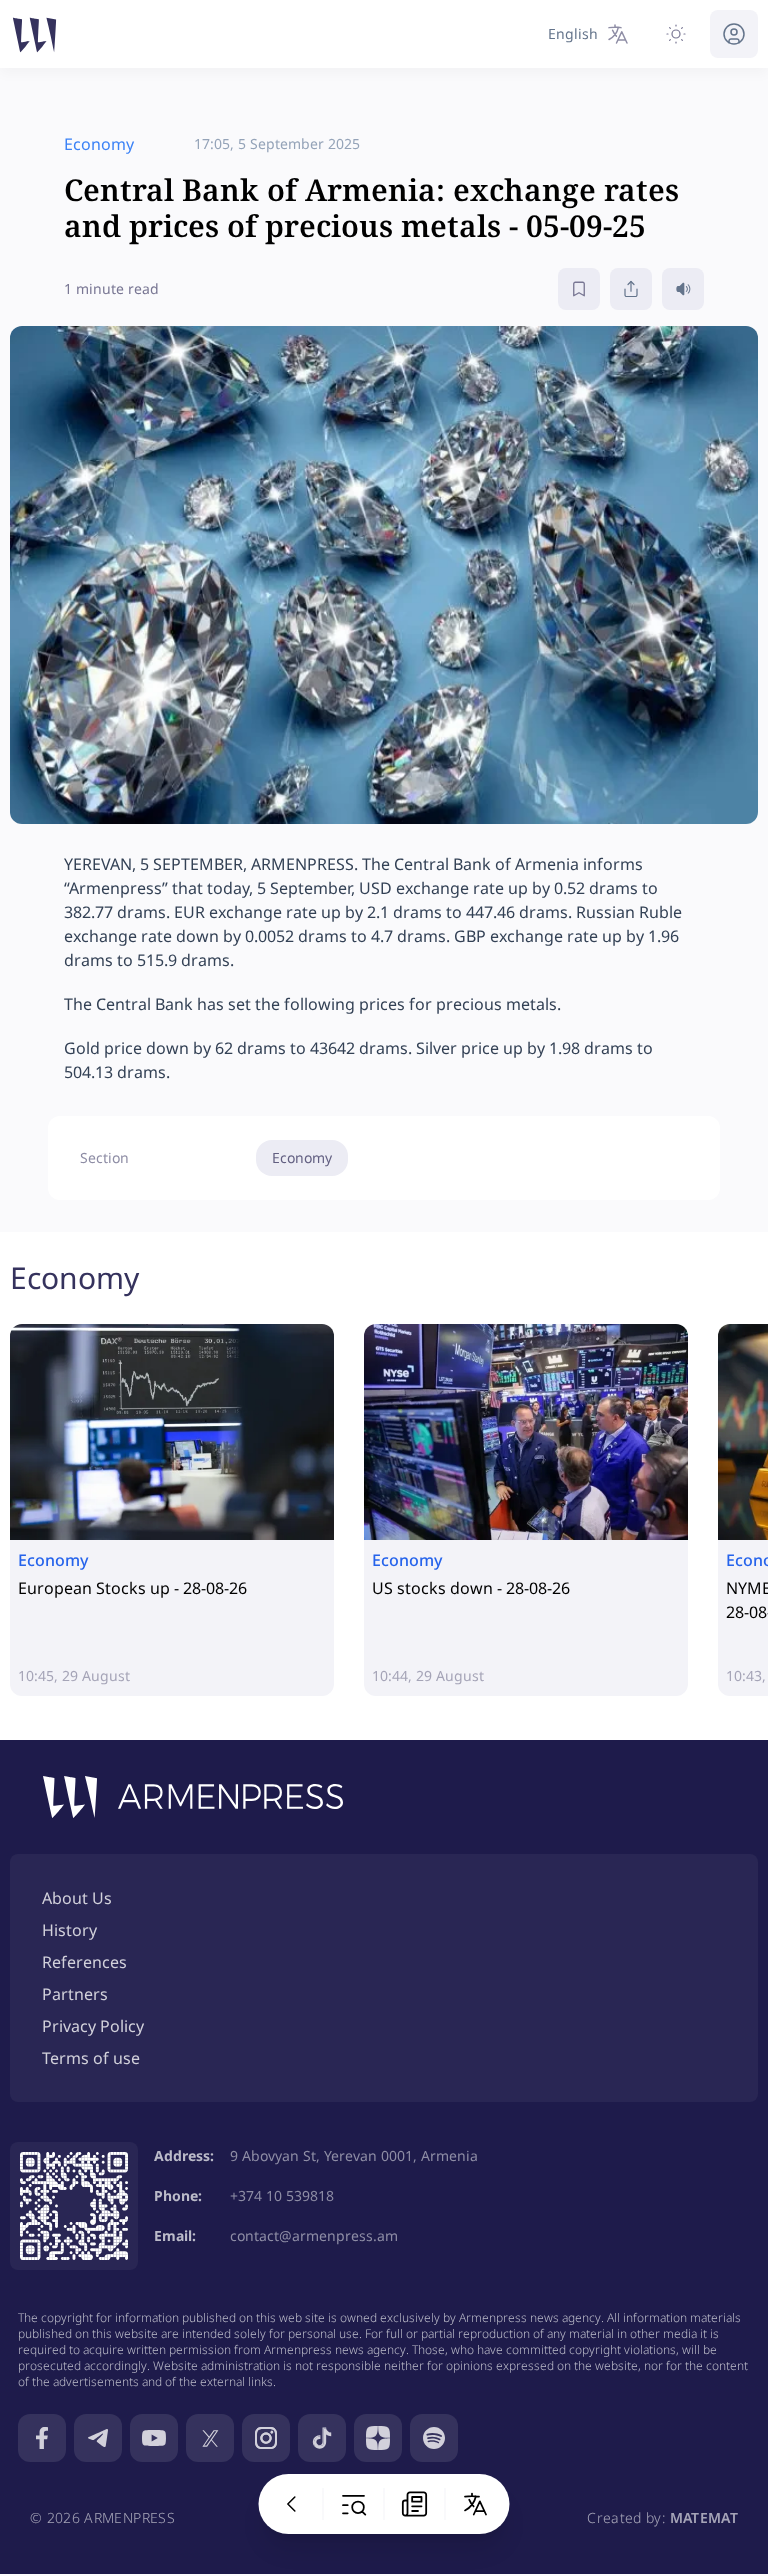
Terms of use (91, 2058)
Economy (302, 1157)
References (84, 1962)
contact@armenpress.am (314, 2235)
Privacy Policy (93, 2026)
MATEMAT (704, 2517)
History (69, 1930)
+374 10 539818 (282, 2195)
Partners (75, 1994)
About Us (77, 1898)
